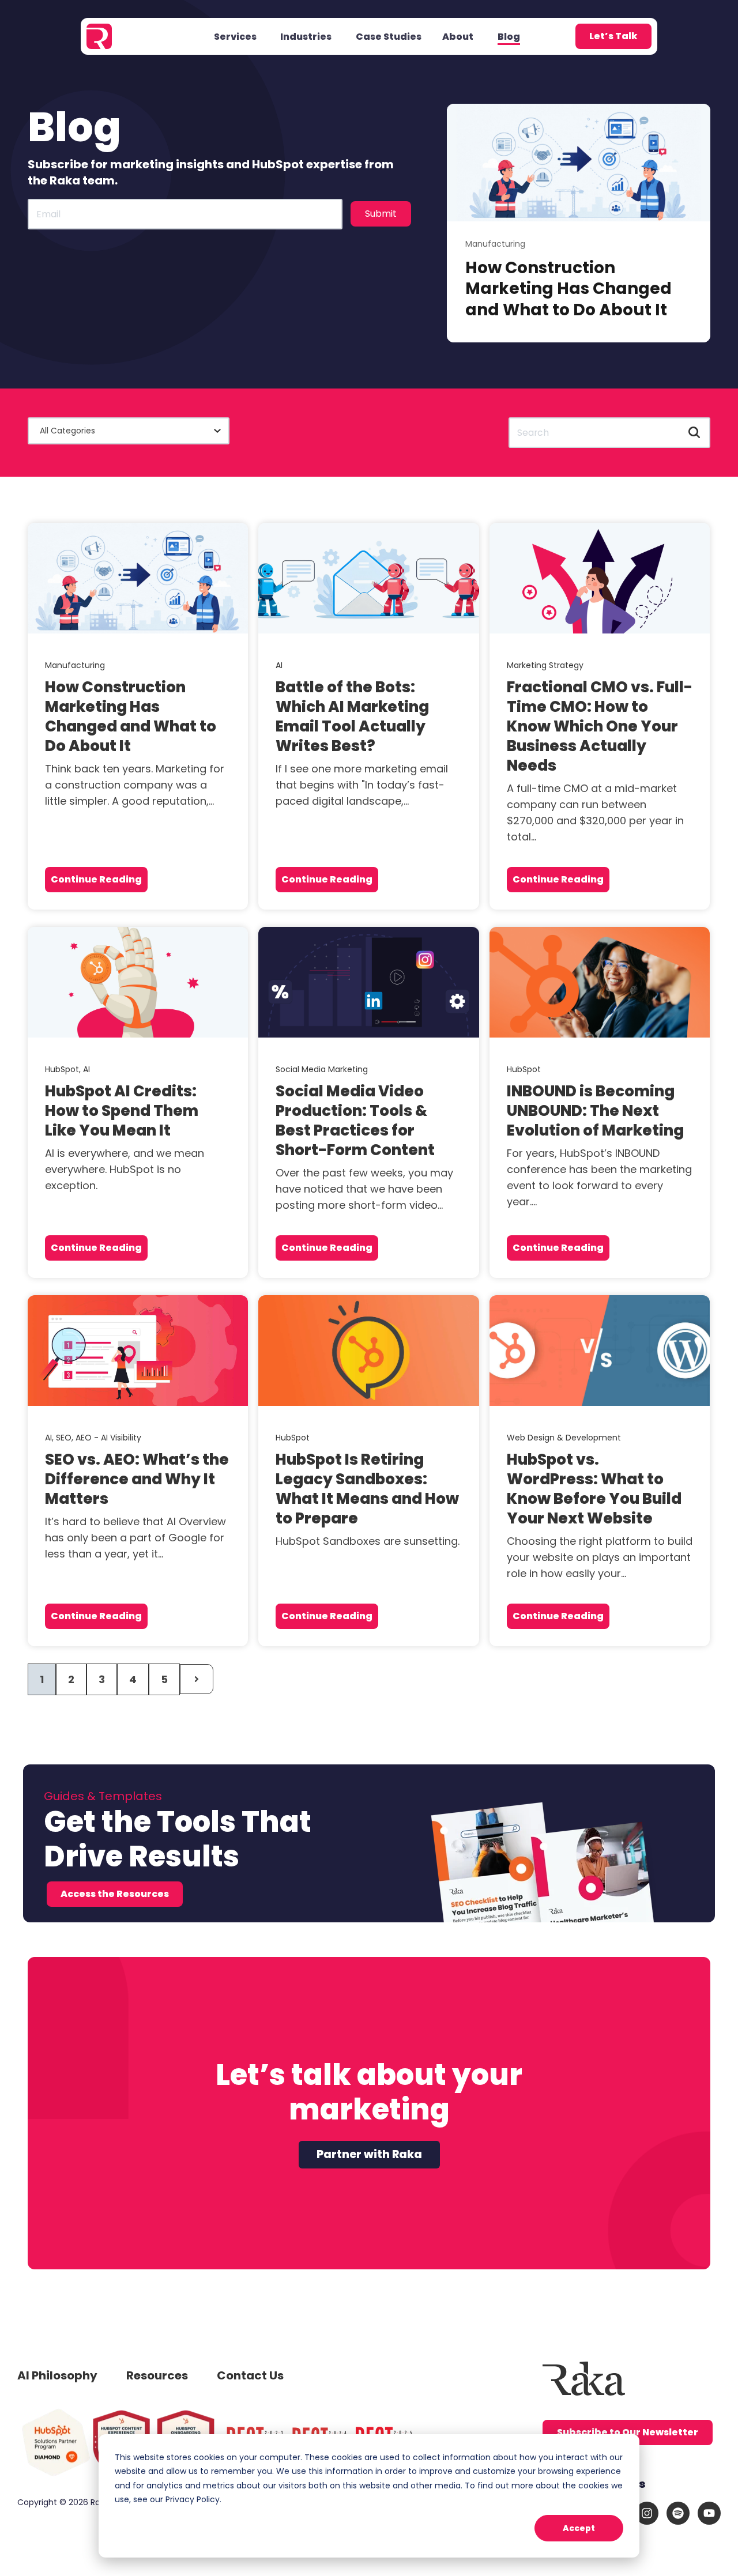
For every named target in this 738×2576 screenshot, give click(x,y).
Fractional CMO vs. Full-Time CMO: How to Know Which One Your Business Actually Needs (600, 726)
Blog (509, 37)
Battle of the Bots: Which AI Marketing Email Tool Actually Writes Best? (352, 716)
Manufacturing (495, 244)
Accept (579, 2528)
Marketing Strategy (545, 665)
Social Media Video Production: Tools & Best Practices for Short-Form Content (355, 1121)
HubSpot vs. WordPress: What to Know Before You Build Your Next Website (594, 1489)
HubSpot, (64, 1069)
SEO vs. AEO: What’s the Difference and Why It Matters (137, 1479)
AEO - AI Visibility (108, 1438)
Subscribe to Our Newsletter (628, 2432)
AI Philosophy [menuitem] (57, 2375)
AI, (50, 1438)
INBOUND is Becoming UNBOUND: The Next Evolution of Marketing (595, 1111)
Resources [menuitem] (157, 2375)
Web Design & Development (564, 1438)
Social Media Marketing (322, 1069)
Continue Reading (96, 879)
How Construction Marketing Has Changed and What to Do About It (568, 289)
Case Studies (389, 37)
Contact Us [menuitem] (250, 2375)
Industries (306, 37)
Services (235, 37)
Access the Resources (115, 1894)
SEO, (66, 1438)
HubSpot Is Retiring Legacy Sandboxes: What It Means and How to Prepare (367, 1489)
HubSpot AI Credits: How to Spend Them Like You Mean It (122, 1111)
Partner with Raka (369, 2154)
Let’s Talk (613, 36)
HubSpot (524, 1069)
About (458, 37)
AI (279, 665)
